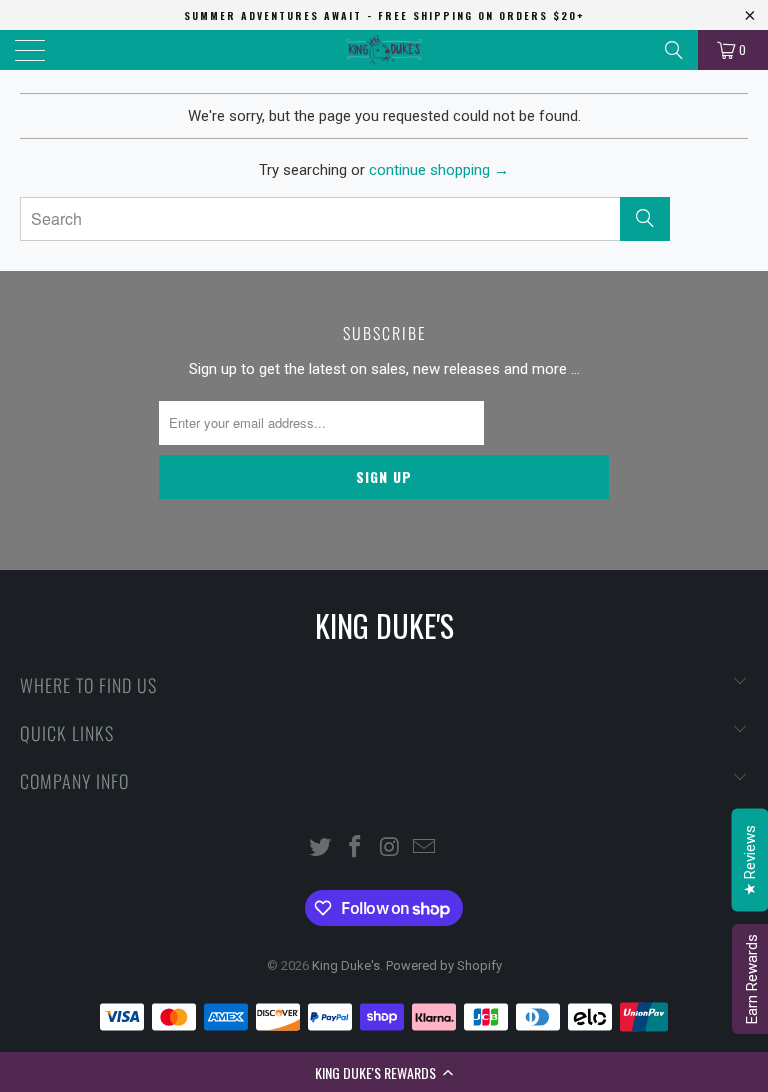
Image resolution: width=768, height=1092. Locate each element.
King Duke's (346, 965)
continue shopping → (439, 170)
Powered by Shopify (444, 965)
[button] (384, 1072)
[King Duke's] (384, 50)
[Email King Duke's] (425, 848)
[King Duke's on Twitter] (321, 848)
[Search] (674, 50)
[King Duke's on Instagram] (391, 848)
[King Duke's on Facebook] (356, 848)
